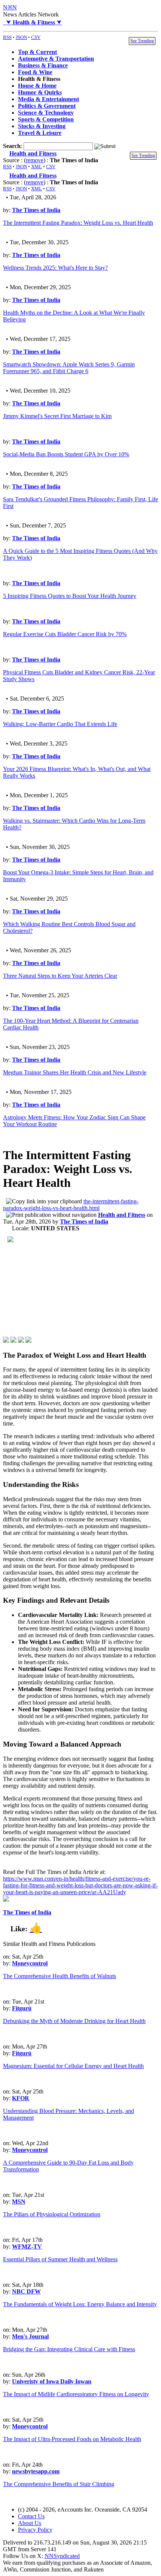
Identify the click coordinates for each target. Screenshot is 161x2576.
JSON (21, 37)
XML (37, 167)
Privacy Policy (35, 2530)
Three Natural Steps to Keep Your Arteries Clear (60, 976)
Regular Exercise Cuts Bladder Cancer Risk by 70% (65, 634)
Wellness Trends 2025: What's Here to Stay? (55, 268)
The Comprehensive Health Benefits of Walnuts (60, 1976)
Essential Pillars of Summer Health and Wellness (60, 2259)
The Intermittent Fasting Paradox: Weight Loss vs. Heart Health (78, 223)
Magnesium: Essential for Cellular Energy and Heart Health (73, 2066)
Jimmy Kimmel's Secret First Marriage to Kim (57, 416)
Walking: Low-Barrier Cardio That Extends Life (60, 724)
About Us (30, 2523)
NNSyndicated (62, 2556)
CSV (36, 37)
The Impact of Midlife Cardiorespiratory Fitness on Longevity (76, 2394)
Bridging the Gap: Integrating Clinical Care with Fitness (69, 2349)
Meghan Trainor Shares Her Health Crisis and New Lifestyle (75, 1072)
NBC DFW (26, 2291)
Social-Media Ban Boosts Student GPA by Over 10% (66, 454)
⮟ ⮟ (32, 22)
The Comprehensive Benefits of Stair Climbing (59, 2484)
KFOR (21, 2098)
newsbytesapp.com (36, 2471)
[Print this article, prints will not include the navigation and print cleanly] (51, 1215)
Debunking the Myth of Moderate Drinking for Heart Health (74, 2021)
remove (35, 160)
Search (12, 146)
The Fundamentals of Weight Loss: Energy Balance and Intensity (80, 2304)
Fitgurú (22, 2008)
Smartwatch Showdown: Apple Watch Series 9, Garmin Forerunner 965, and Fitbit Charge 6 (69, 368)
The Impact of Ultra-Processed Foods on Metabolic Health (72, 2439)
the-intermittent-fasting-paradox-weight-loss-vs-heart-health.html (71, 1205)
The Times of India (36, 210)
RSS (7, 37)
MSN (19, 2202)
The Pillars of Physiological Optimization (52, 2214)
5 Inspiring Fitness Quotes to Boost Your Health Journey (70, 596)
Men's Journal (30, 2336)
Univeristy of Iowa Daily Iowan (52, 2381)
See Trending (142, 41)
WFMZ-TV (27, 2247)
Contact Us (31, 2516)
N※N (10, 7)
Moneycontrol (30, 1963)
